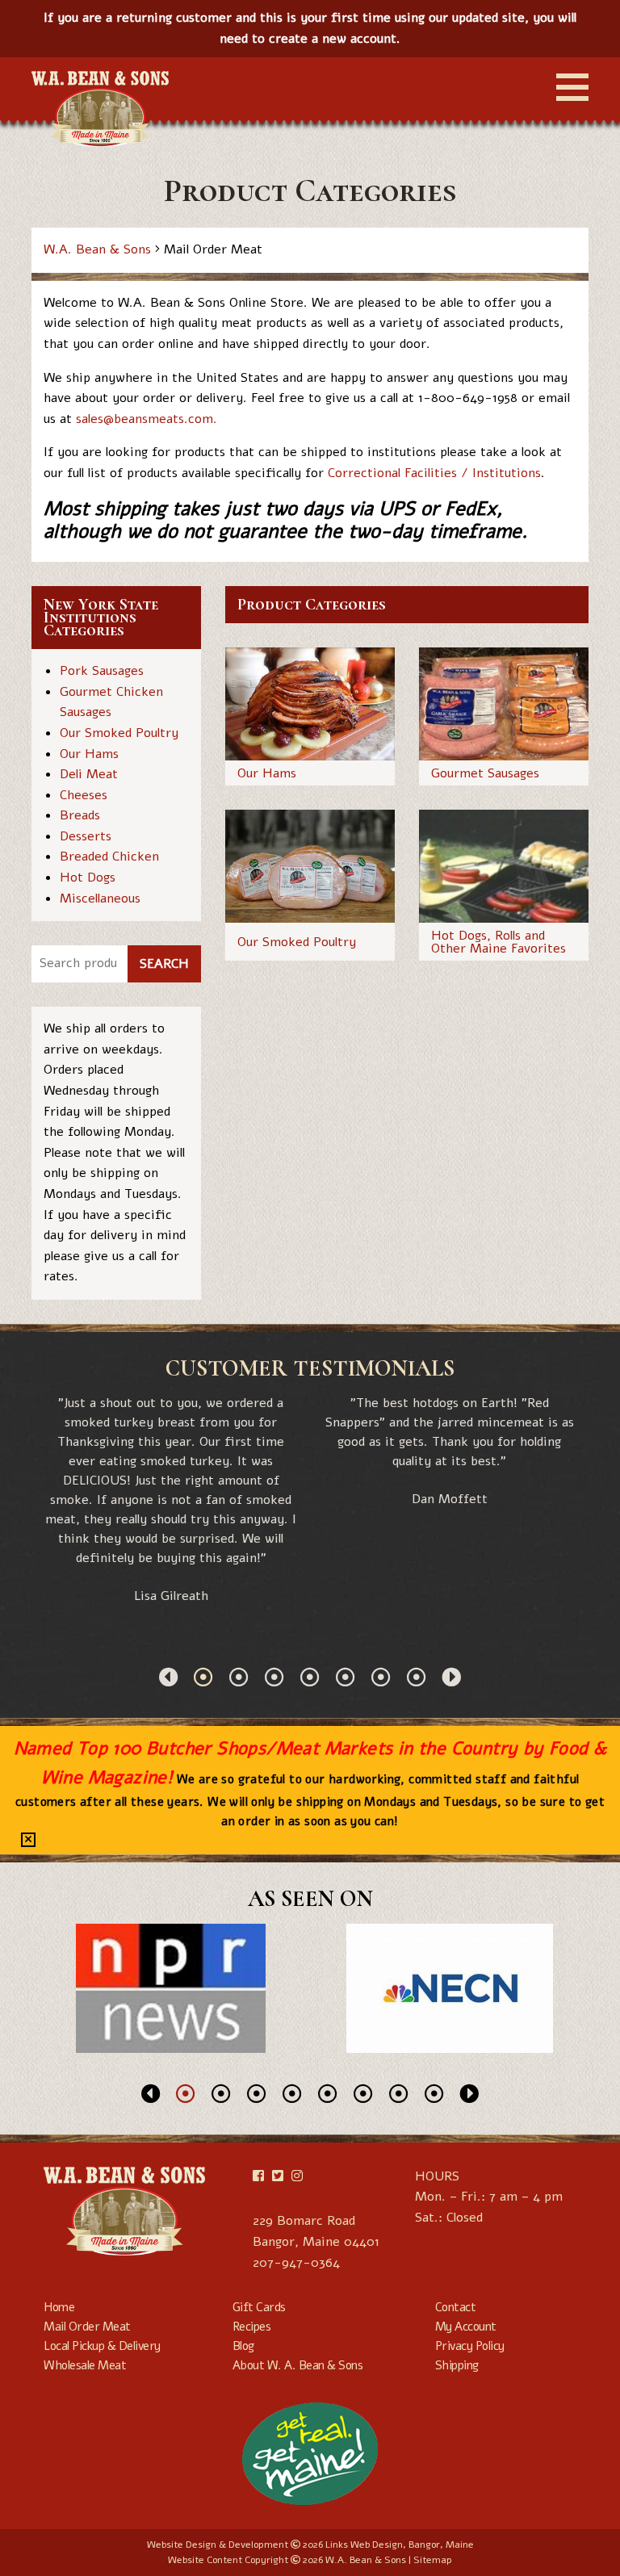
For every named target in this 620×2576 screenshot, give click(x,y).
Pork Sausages (102, 671)
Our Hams (89, 754)
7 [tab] (417, 1677)
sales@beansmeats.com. (149, 419)
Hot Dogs (88, 878)
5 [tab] (346, 1677)
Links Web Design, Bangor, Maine (400, 2545)
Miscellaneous (100, 898)
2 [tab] (239, 1677)
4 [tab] (310, 1677)
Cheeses (84, 795)
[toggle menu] (572, 87)
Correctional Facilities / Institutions (434, 473)
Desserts (86, 836)
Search (164, 964)
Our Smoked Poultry (119, 733)
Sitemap (433, 2560)
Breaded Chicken (109, 857)
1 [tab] (203, 1677)
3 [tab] (274, 1677)
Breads (80, 815)
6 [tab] (381, 1677)
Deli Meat (89, 774)
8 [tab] (434, 2093)
